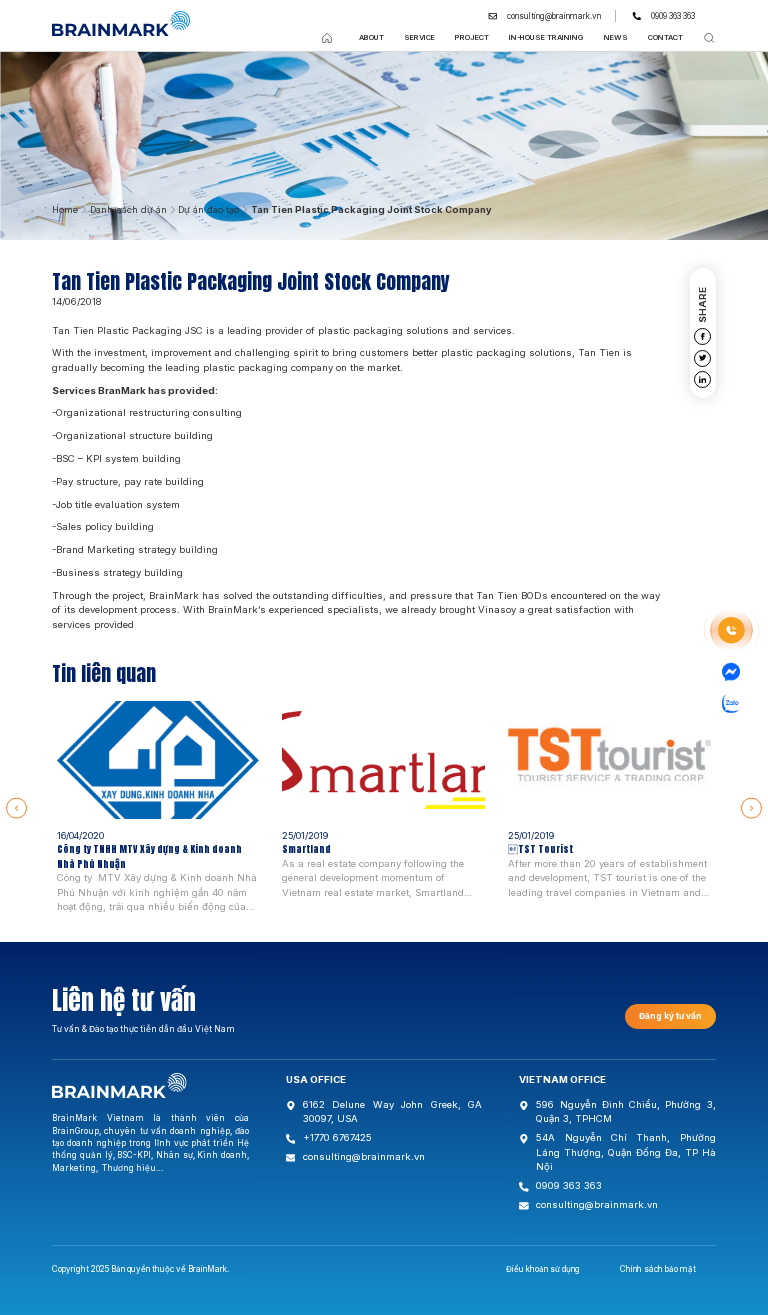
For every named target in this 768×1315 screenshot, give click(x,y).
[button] (16, 808)
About (371, 37)
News (616, 37)
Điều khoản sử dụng (543, 1269)
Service (419, 37)
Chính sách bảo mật (658, 1269)
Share (703, 305)
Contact (665, 37)
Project (472, 37)
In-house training (546, 37)
